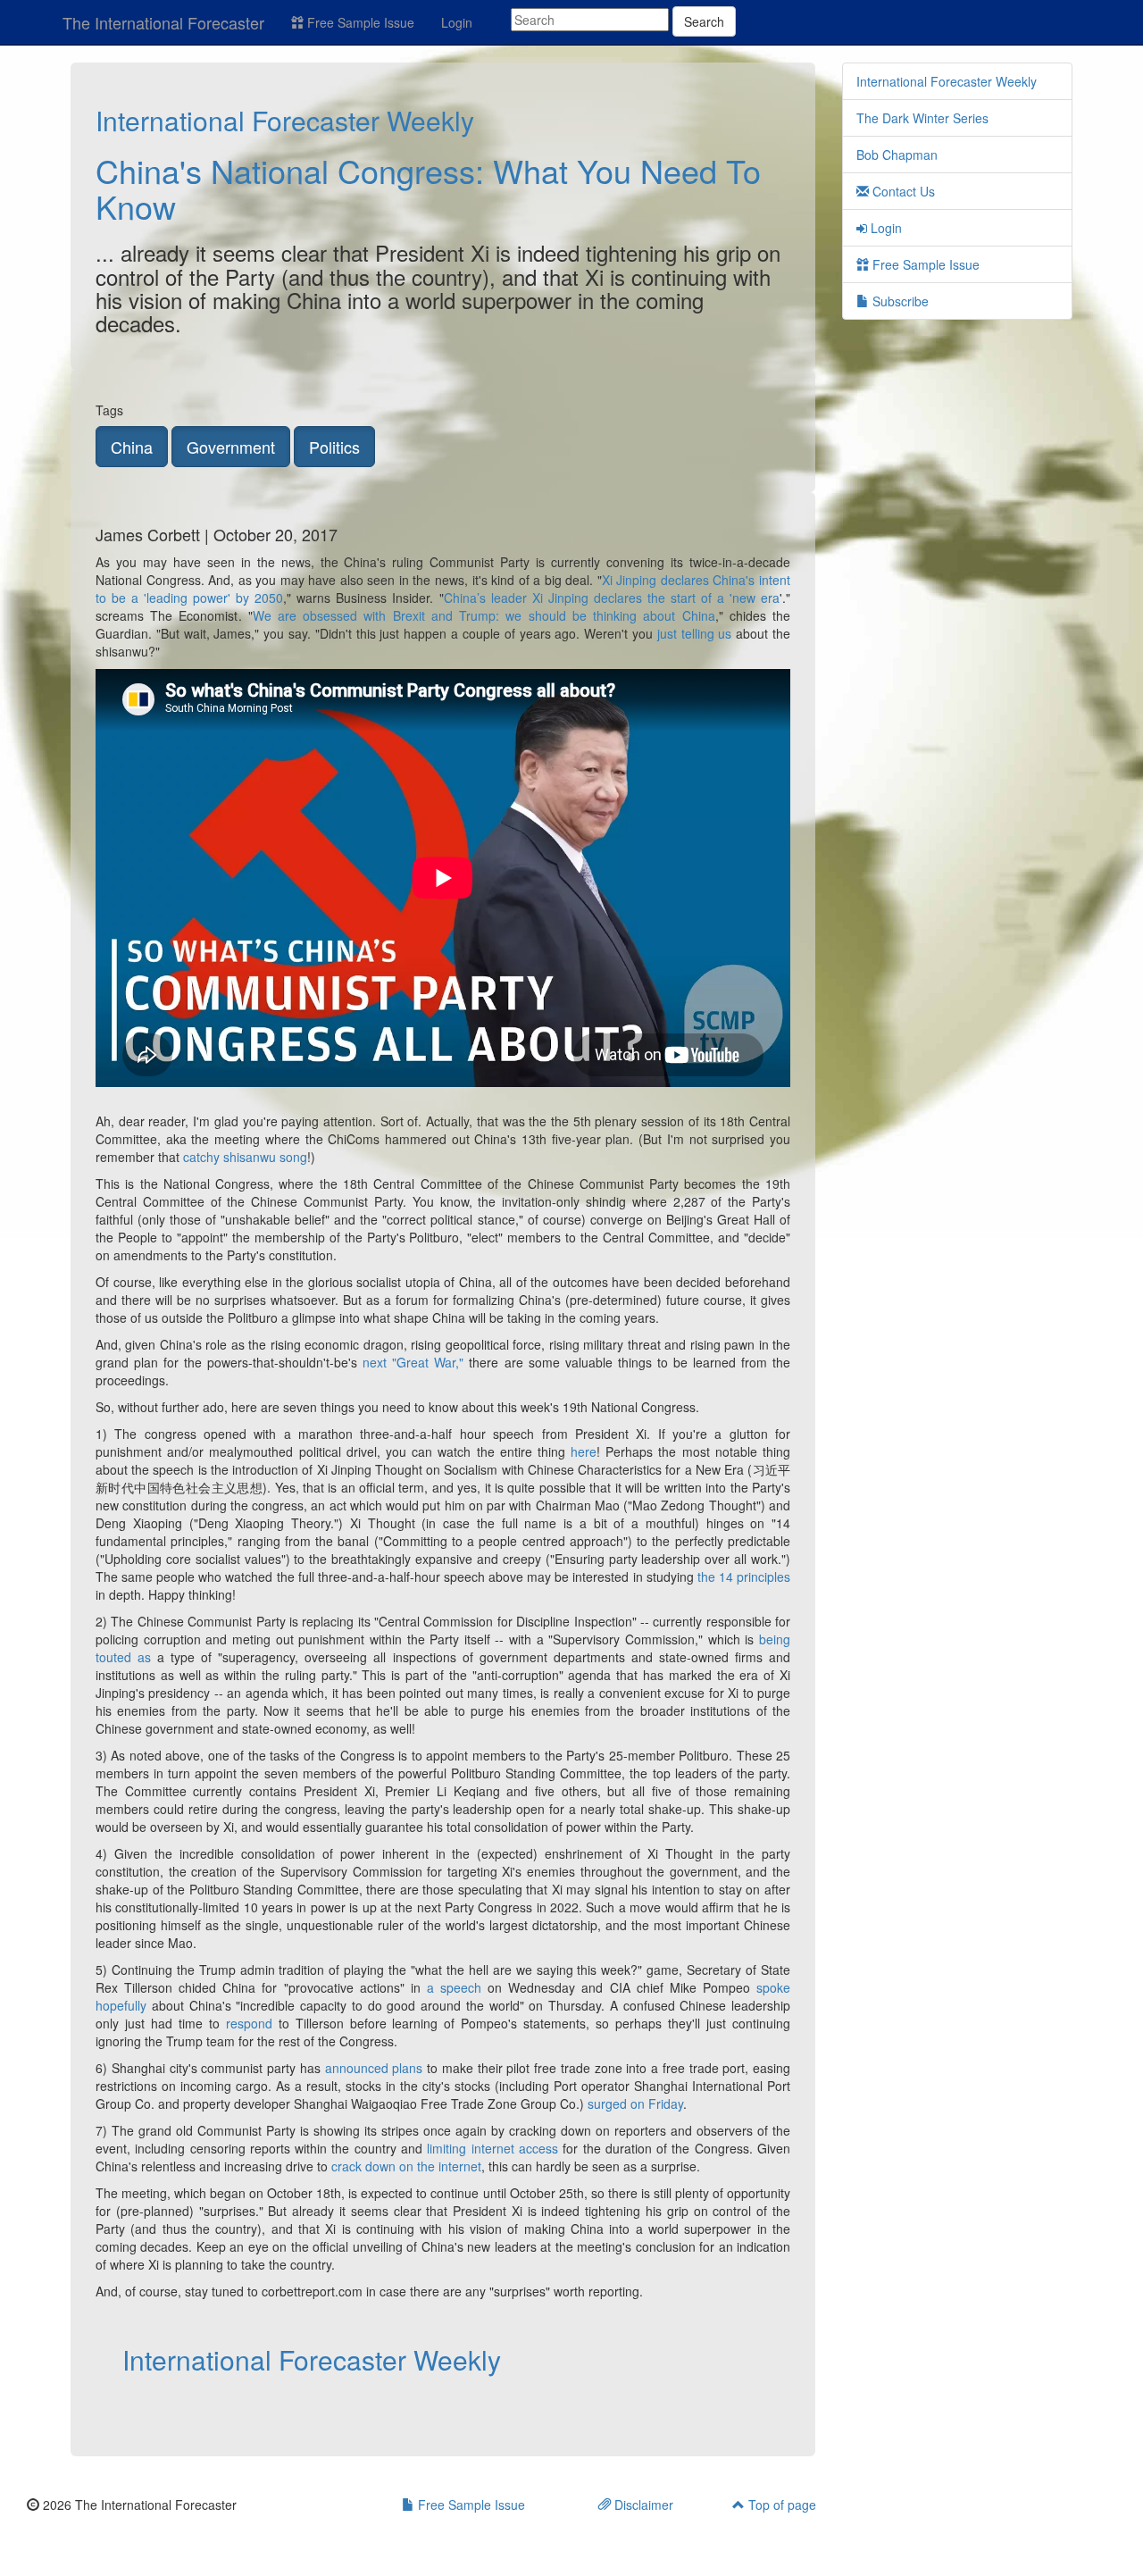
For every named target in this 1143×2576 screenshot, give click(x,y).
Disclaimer (642, 2505)
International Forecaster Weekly (285, 120)
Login (457, 22)
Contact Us (902, 191)
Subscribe (899, 301)
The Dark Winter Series (922, 118)
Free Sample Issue (359, 22)
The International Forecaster (163, 22)
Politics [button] (334, 447)
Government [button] (231, 447)
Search (704, 21)
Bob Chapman (897, 155)
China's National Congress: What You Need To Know (428, 188)
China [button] (132, 447)
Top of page (780, 2505)
